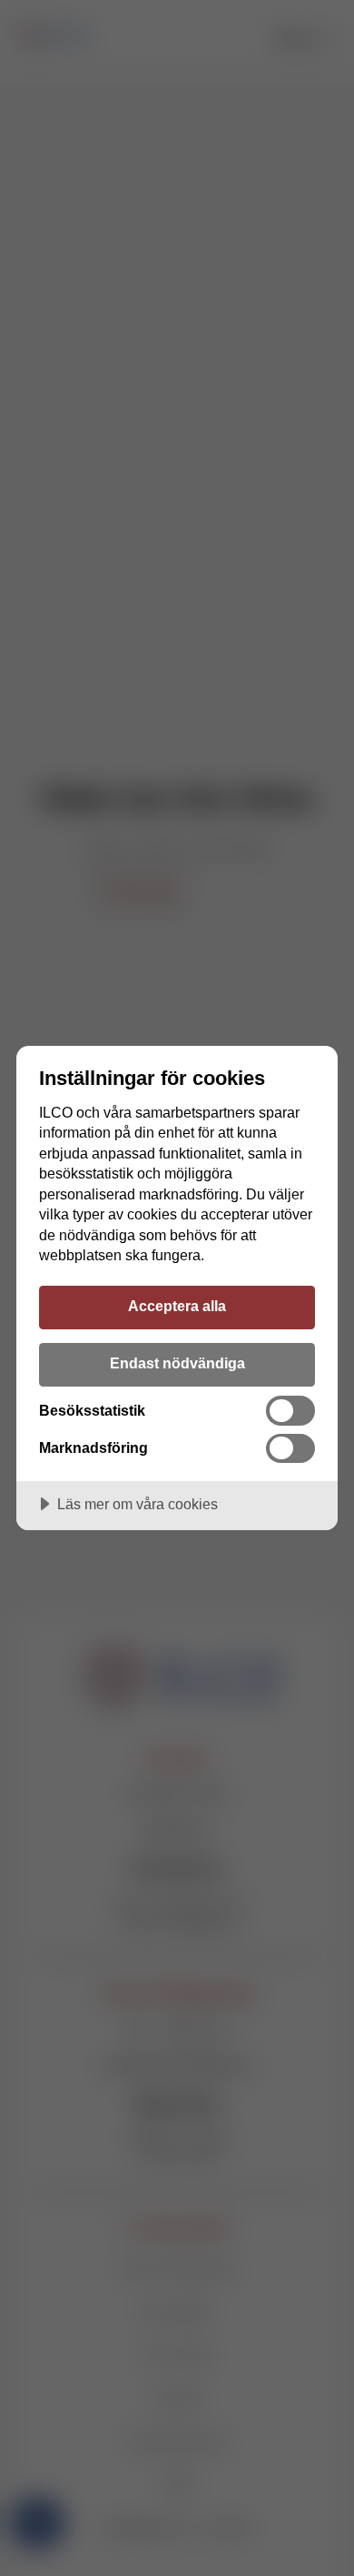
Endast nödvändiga (177, 1363)
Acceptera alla (177, 1306)
